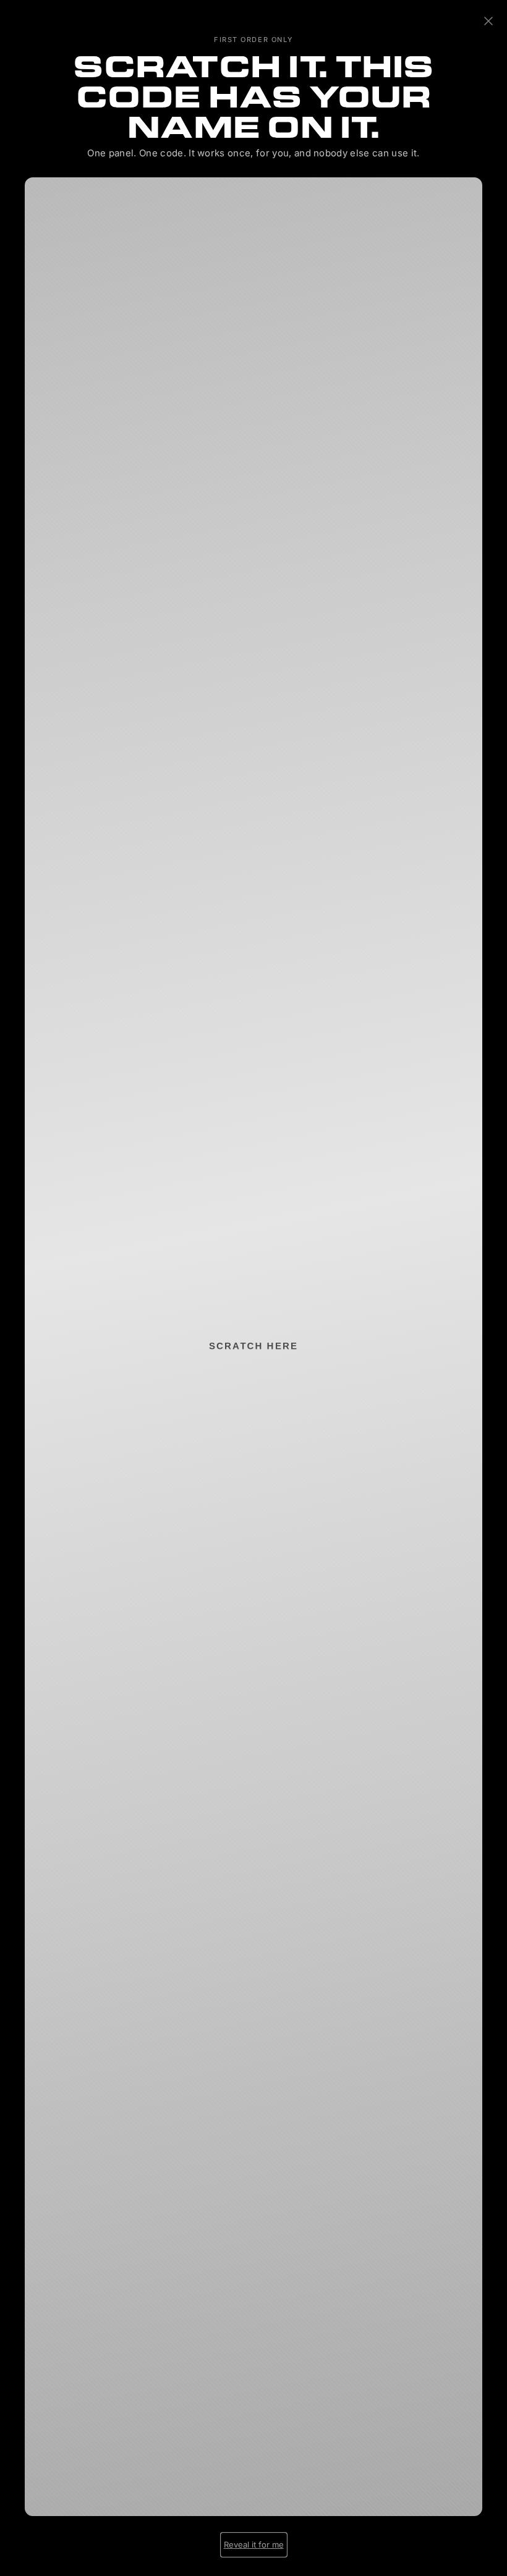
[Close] (488, 22)
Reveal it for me (254, 2544)
